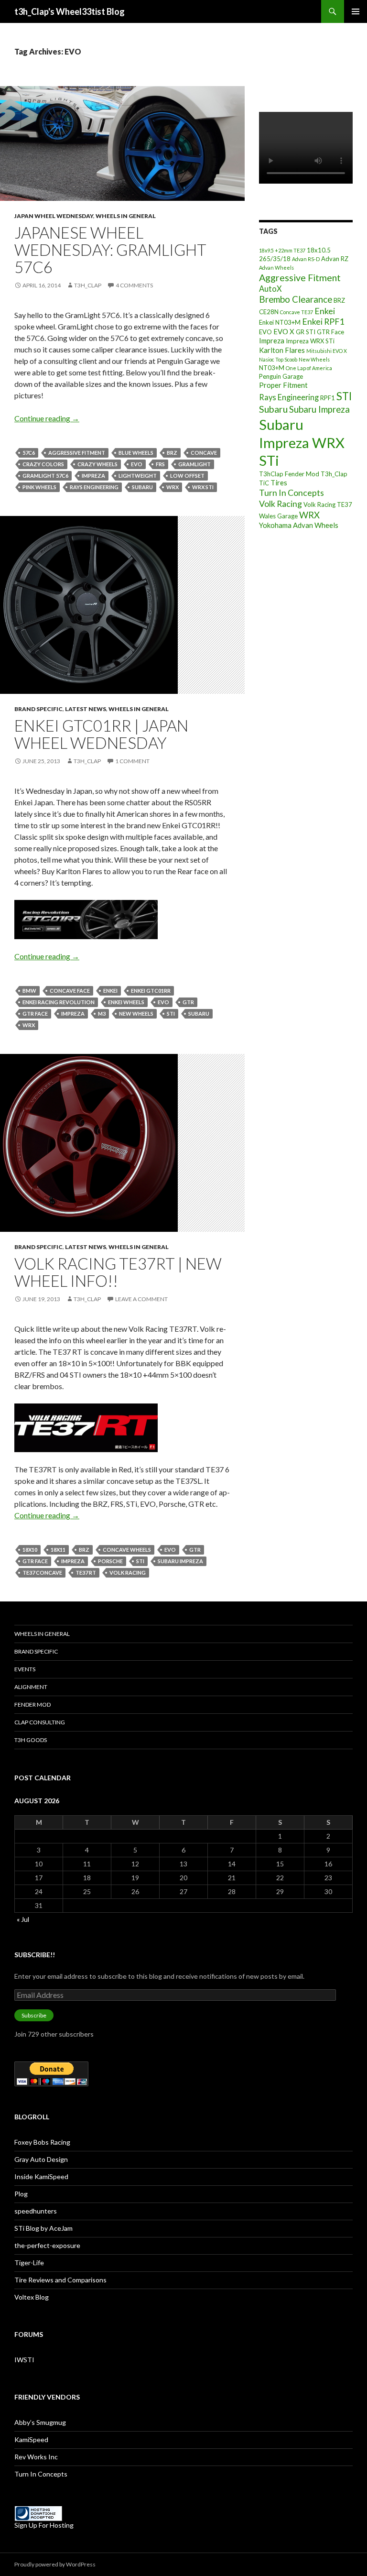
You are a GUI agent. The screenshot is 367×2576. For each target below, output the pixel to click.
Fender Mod (32, 1705)
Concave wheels (127, 1550)
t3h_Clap (88, 285)
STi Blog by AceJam (43, 2228)
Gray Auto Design (41, 2159)
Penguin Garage (281, 376)
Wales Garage (278, 516)
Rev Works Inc (36, 2457)
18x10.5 (319, 250)
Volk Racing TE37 (328, 504)
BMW (29, 991)
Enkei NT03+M (280, 322)
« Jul (23, 1919)
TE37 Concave (42, 1573)
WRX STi (203, 487)
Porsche (110, 1561)
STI (171, 1014)
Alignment (31, 1687)
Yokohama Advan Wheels (299, 525)
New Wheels (136, 1014)
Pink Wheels (39, 487)
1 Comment (132, 761)
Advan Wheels (276, 268)
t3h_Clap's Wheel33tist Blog (70, 11)
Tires (279, 482)
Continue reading (47, 418)
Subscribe (34, 2015)
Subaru (142, 487)
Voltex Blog (32, 2297)
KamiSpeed (31, 2439)
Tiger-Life (29, 2263)
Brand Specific (38, 709)
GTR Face (35, 1014)
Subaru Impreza (180, 1561)
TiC (264, 483)
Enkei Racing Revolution (59, 1002)
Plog (21, 2194)
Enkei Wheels (126, 1002)
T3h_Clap (334, 474)
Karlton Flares (282, 350)
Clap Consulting (40, 1722)
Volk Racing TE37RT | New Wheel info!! (118, 1272)
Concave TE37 (297, 312)
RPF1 (328, 398)
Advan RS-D (306, 259)
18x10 (30, 1550)
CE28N (269, 312)
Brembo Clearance (296, 299)
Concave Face (70, 991)
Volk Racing (128, 1573)
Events (25, 1669)
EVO (137, 464)
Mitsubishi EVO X (327, 351)
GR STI (306, 332)
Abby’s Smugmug (40, 2422)
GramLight (194, 464)
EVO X (284, 331)
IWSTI (24, 2360)
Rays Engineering (94, 487)
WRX (173, 487)
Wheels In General (126, 216)
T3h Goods (31, 1740)
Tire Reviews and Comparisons (60, 2280)
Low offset (187, 476)
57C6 (29, 453)
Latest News (86, 709)
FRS (160, 464)
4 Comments (134, 285)
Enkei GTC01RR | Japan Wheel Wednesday (101, 734)
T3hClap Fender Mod (289, 474)
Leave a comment (141, 1299)
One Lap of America (309, 368)
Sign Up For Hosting (44, 2525)
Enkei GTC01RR (151, 991)
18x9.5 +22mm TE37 (282, 250)
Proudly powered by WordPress (55, 2564)
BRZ (172, 453)
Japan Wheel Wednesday (54, 216)
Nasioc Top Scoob (278, 359)
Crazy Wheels (97, 464)
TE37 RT (86, 1573)
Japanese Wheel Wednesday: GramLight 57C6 (110, 250)
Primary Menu (356, 11)
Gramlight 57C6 (45, 476)
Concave (204, 453)
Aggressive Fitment (77, 453)
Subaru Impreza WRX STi (302, 442)
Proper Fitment (283, 385)
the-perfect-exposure (47, 2245)
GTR (188, 1002)
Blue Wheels (136, 453)
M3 (102, 1014)
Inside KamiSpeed (41, 2176)
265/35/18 (275, 259)
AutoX (270, 289)
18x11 (58, 1550)
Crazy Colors (43, 464)
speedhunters (36, 2211)
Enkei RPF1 (323, 321)
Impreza (93, 476)
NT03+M (272, 368)
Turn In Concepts (291, 493)
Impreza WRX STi (310, 341)
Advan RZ (335, 259)
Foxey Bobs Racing (42, 2142)
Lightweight (138, 476)
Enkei (110, 991)
